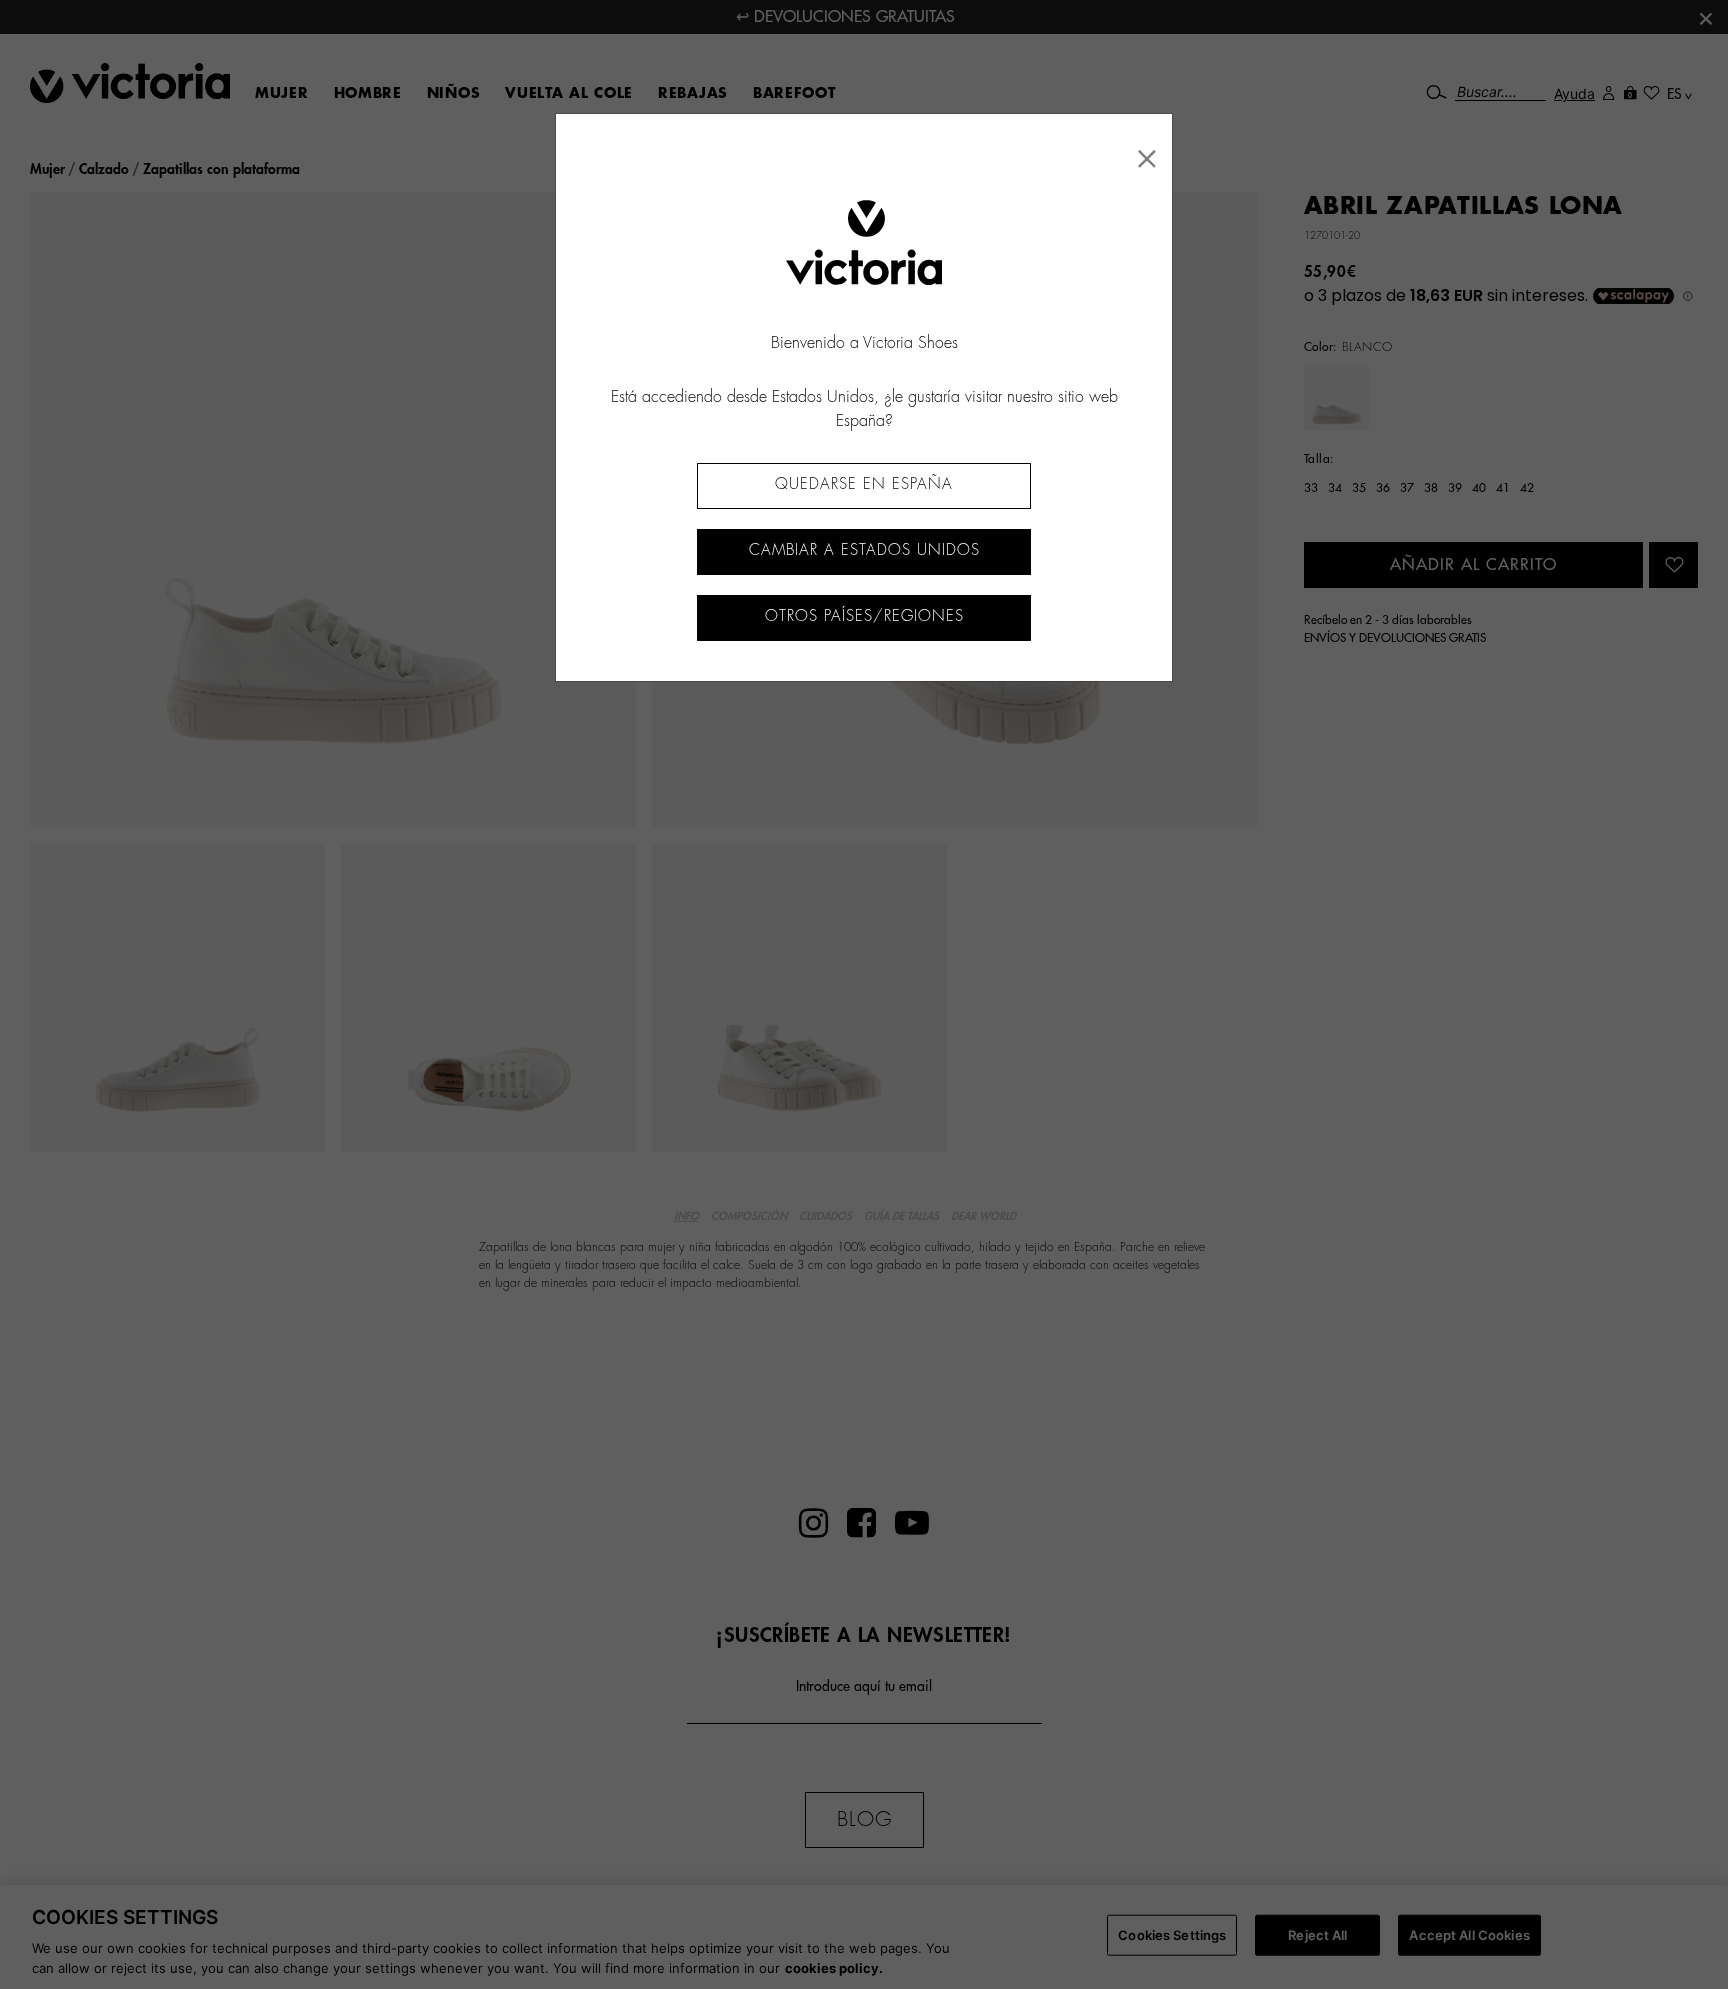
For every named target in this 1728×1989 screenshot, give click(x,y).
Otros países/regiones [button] (864, 616)
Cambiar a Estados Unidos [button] (864, 550)
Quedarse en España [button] (864, 484)
